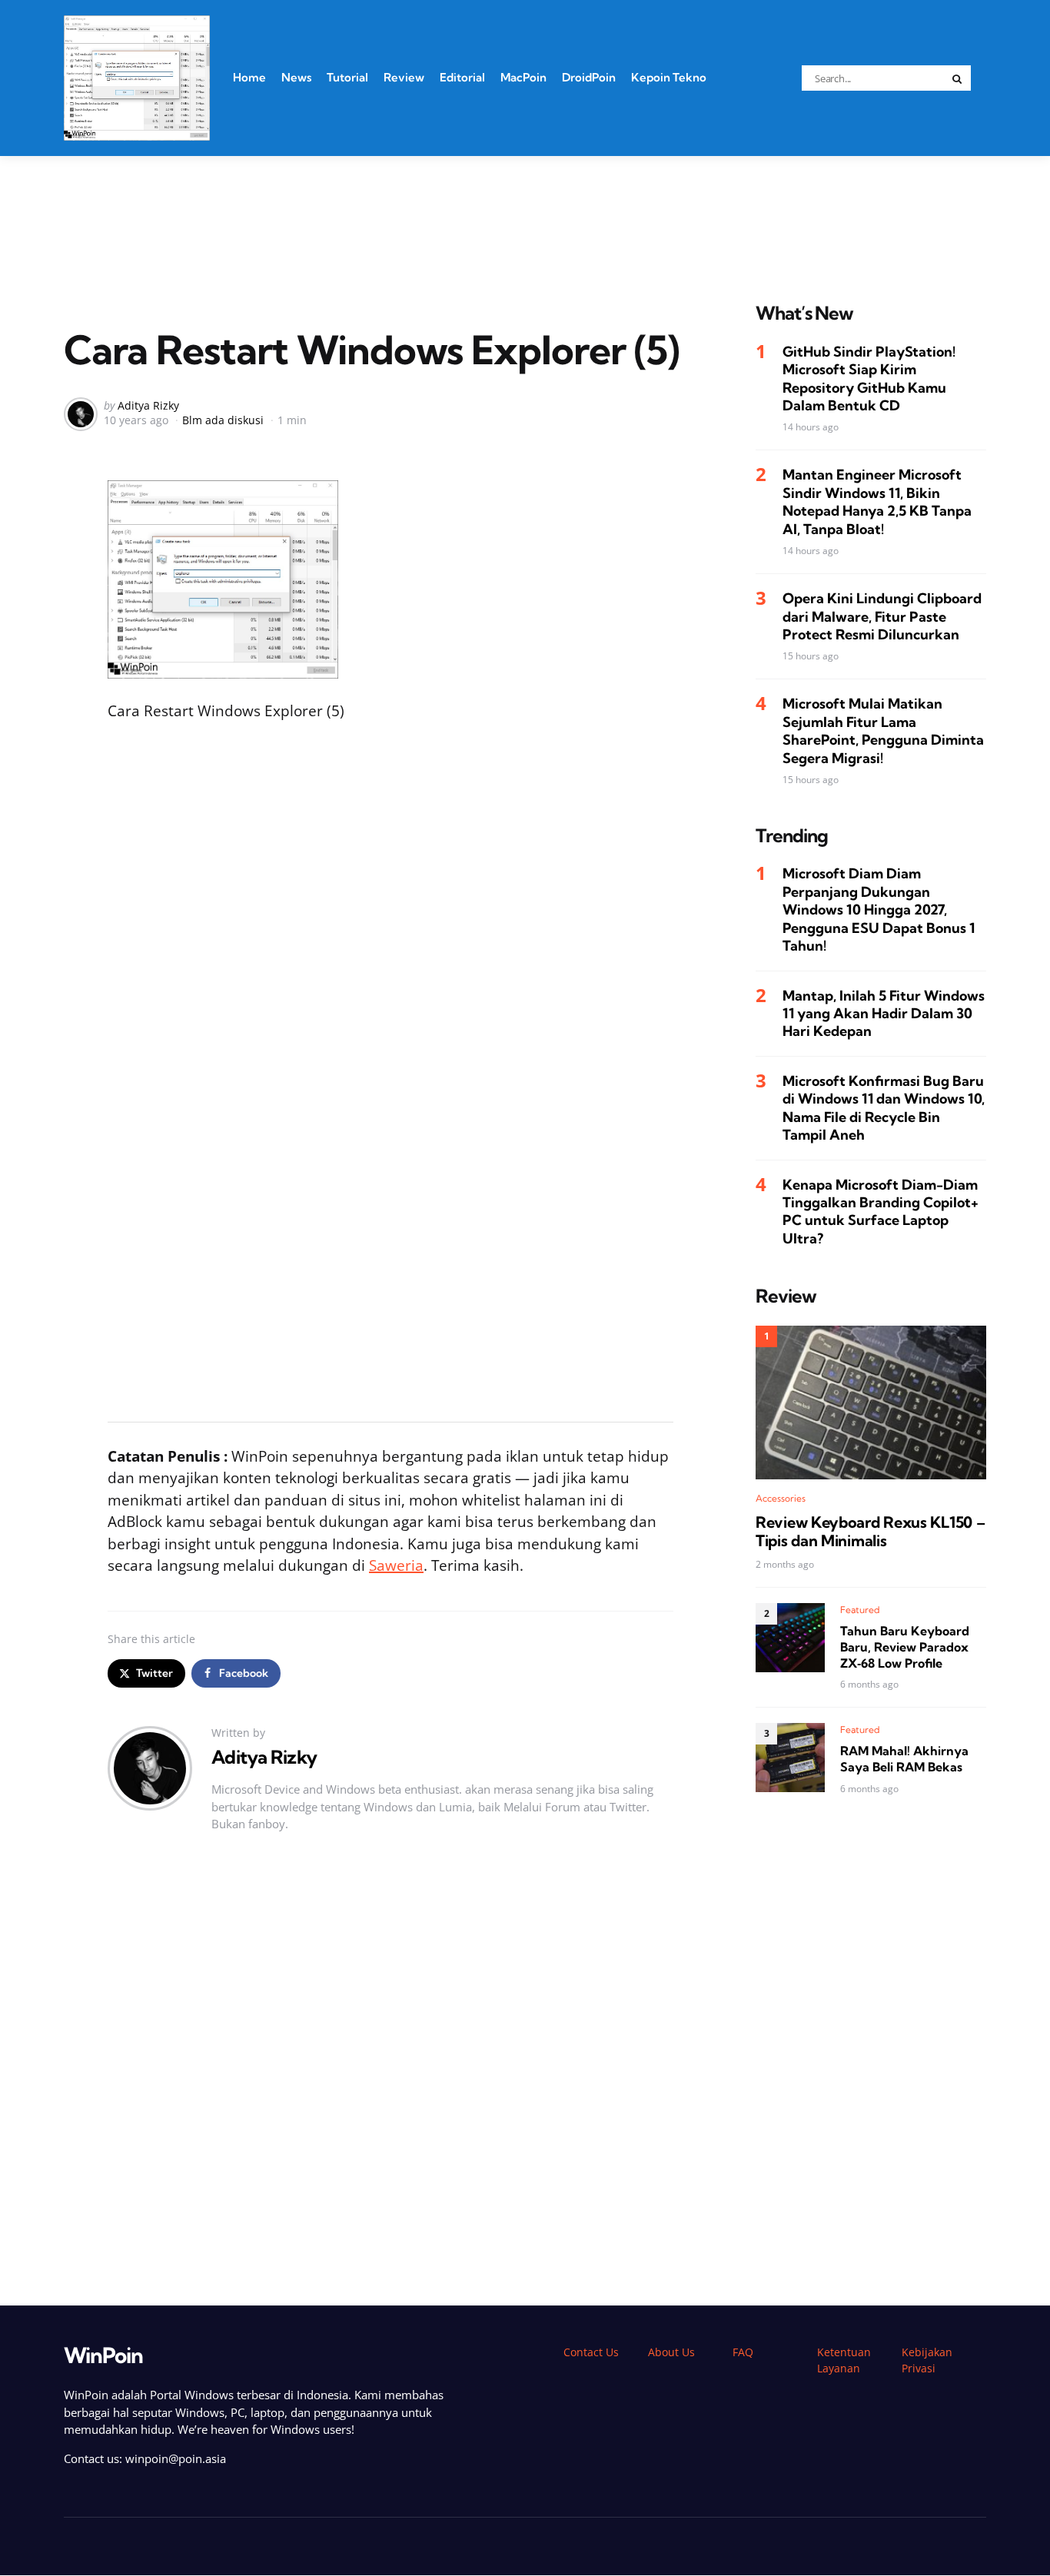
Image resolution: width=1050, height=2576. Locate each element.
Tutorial (347, 77)
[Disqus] (390, 2075)
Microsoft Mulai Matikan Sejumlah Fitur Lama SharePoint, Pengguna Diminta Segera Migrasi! (883, 730)
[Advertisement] (525, 210)
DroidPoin (589, 77)
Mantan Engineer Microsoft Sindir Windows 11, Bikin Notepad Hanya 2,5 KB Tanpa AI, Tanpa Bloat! (877, 501)
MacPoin (523, 77)
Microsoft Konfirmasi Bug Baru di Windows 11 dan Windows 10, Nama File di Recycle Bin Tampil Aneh (884, 1108)
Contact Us (591, 2352)
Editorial (462, 77)
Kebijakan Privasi (927, 2360)
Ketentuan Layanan (844, 2360)
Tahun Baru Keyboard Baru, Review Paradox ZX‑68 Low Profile (905, 1647)
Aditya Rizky (148, 405)
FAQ (743, 2352)
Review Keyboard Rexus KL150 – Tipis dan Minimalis (870, 1532)
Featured (860, 1610)
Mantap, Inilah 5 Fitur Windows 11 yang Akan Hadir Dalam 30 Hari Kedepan (884, 1014)
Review (404, 77)
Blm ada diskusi (223, 420)
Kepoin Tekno (669, 77)
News (296, 77)
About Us (671, 2352)
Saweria (396, 1565)
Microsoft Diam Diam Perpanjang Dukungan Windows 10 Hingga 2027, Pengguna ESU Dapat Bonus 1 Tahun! (879, 910)
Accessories (781, 1498)
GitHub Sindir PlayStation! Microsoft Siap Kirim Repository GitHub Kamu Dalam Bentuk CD (869, 378)
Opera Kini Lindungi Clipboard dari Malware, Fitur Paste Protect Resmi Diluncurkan (882, 616)
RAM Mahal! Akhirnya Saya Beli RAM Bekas (904, 1759)
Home (249, 77)
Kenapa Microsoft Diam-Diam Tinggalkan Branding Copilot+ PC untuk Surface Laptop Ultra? (881, 1211)
